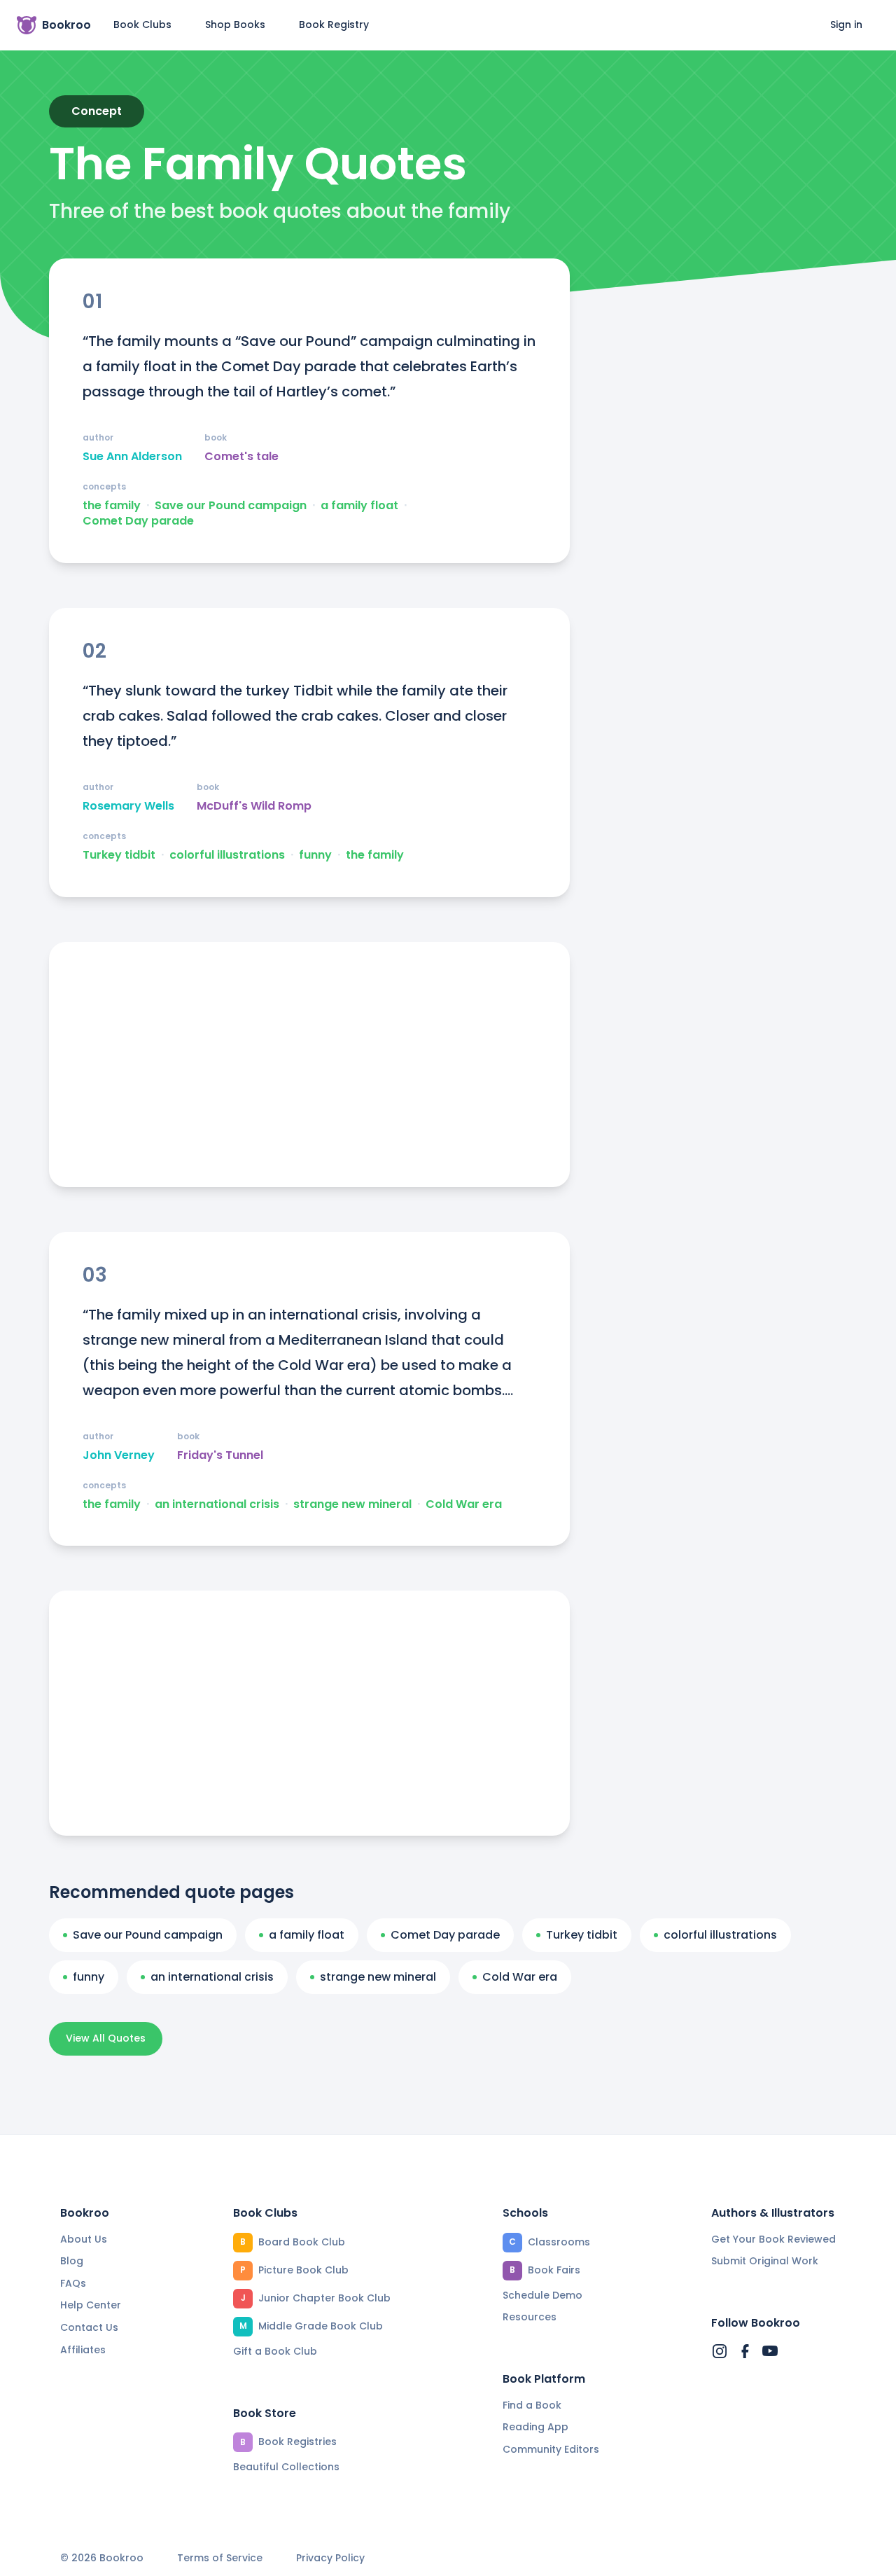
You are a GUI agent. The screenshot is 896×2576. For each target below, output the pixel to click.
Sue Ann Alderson (132, 457)
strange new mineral (352, 1504)
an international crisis (217, 1504)
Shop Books (235, 25)
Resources (530, 2317)
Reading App (535, 2427)
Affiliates (83, 2350)
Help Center (91, 2305)
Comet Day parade (138, 521)
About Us (84, 2239)
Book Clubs (142, 25)
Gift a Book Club (275, 2351)
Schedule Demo (542, 2295)
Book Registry (334, 25)
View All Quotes (106, 2038)
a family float (359, 506)
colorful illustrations (227, 855)
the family (112, 506)
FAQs (73, 2283)
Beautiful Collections (286, 2467)
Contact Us (89, 2327)
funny (315, 855)
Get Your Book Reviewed (773, 2239)
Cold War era (464, 1504)
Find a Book (532, 2405)
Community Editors (551, 2449)
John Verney (119, 1455)
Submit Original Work (765, 2261)
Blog (72, 2261)
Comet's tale (241, 457)
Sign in (846, 25)
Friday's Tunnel (220, 1455)
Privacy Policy (330, 2558)
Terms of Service (220, 2558)
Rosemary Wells (128, 806)
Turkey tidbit (119, 855)
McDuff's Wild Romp (254, 806)
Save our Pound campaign (231, 506)
